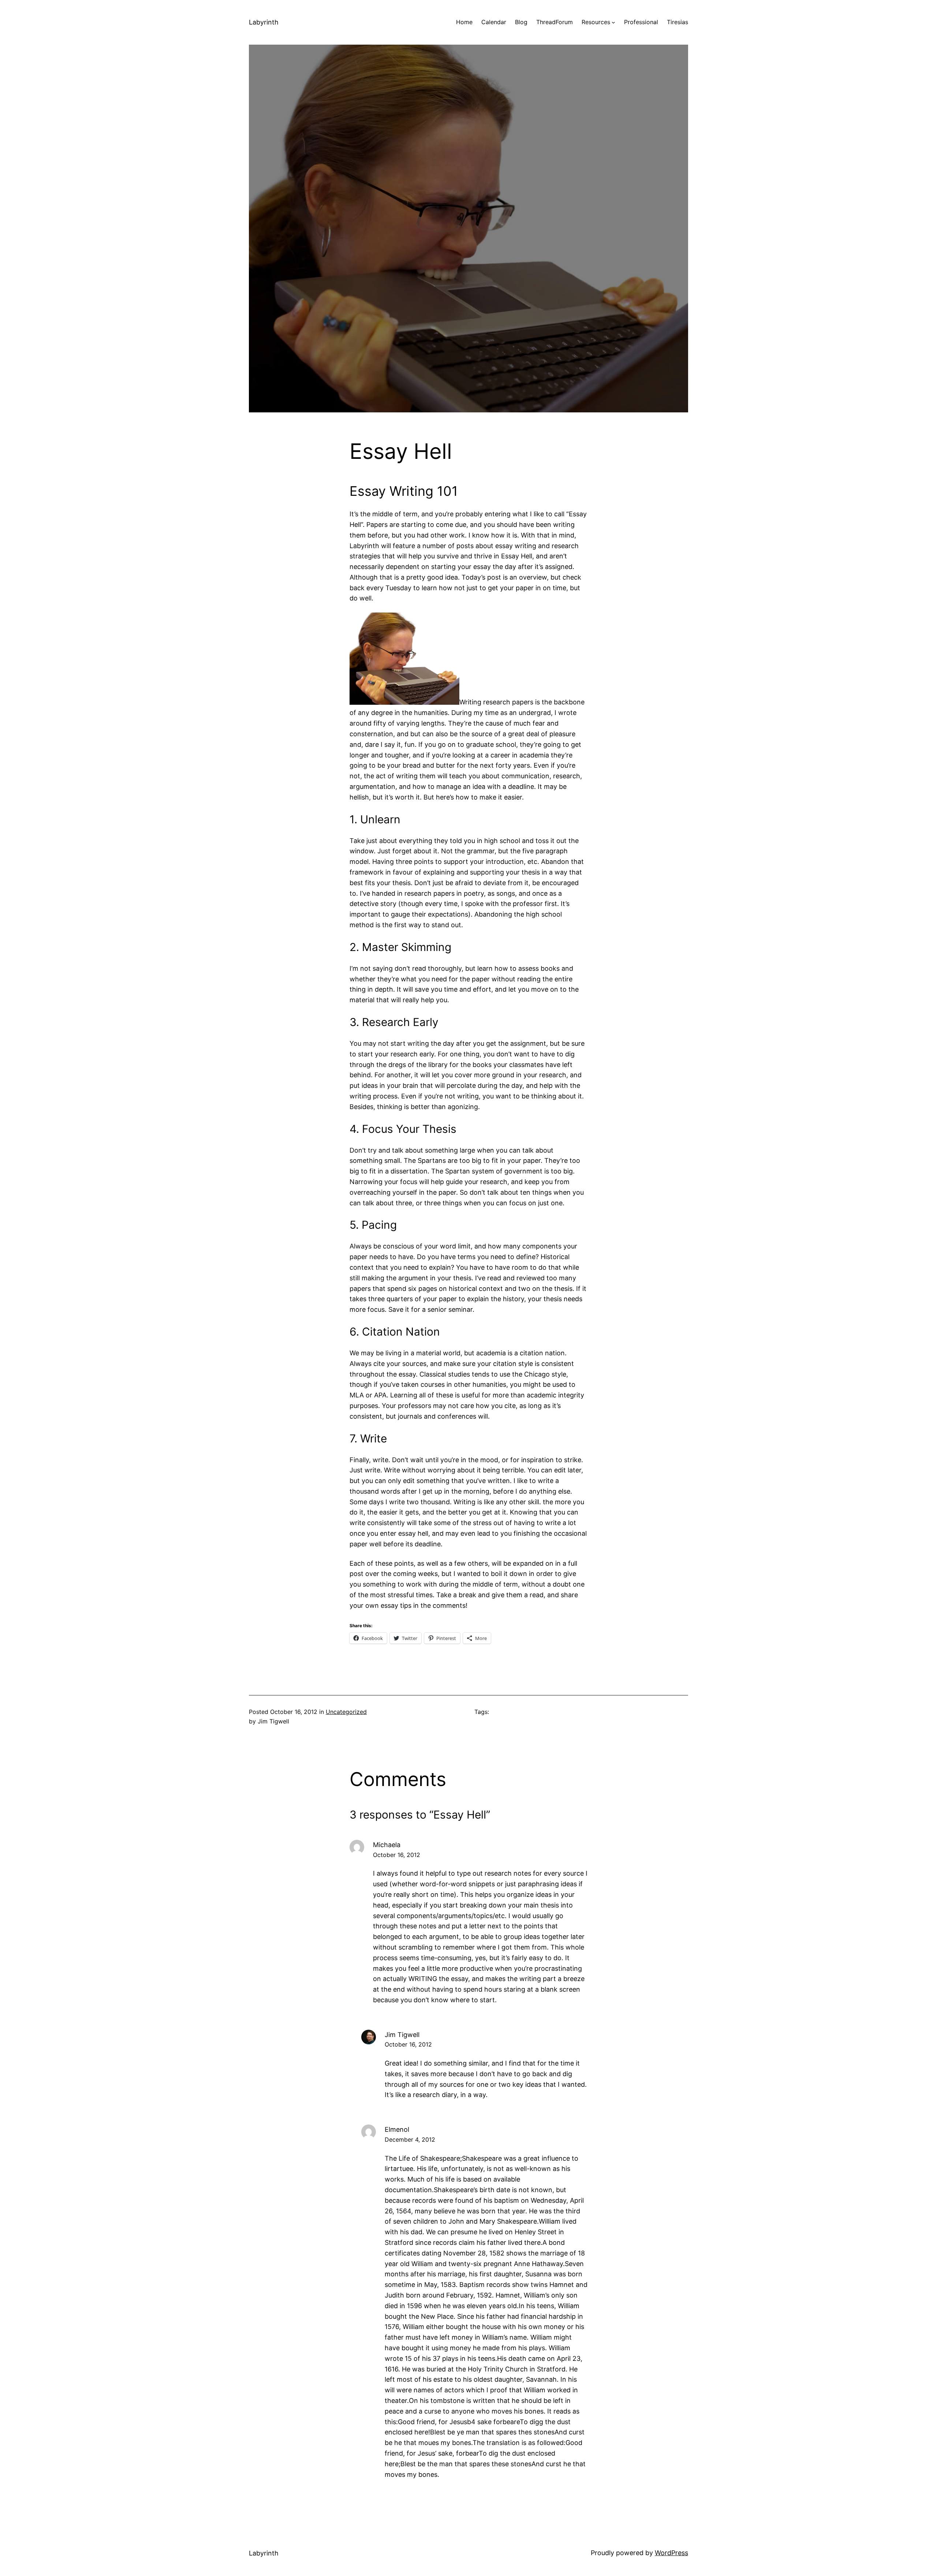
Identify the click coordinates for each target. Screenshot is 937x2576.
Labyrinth (264, 22)
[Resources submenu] (613, 22)
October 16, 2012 (397, 1855)
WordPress (671, 2553)
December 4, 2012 (410, 2139)
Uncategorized (346, 1712)
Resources (596, 22)
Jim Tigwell (402, 2035)
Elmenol (397, 2129)
